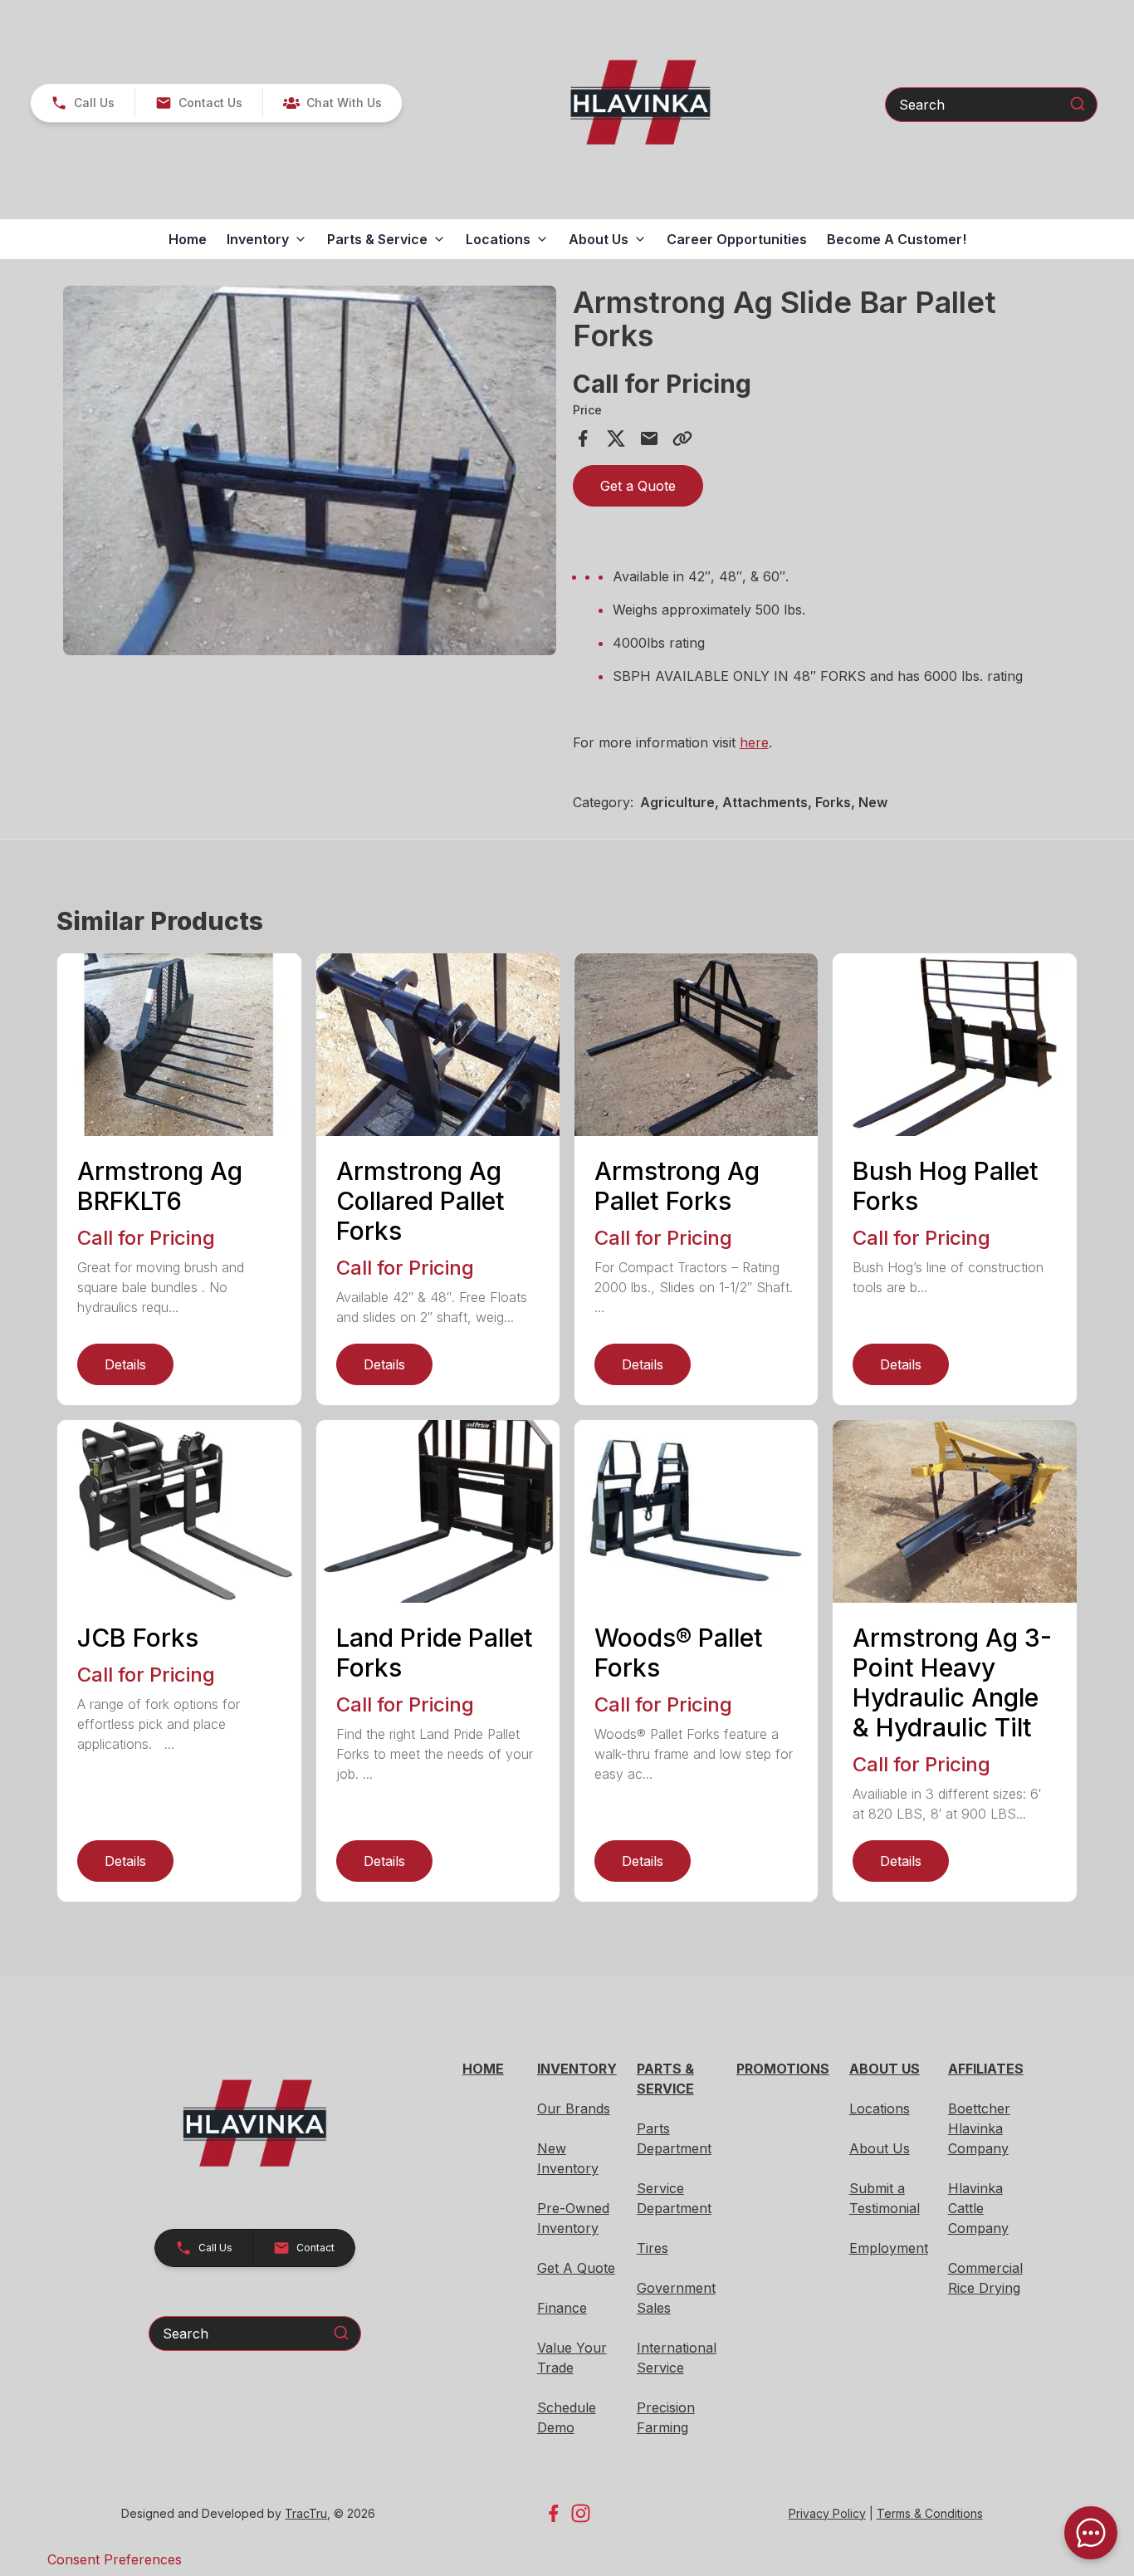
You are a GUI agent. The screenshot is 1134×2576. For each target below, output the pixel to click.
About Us (880, 2148)
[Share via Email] (649, 438)
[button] (83, 103)
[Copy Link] (682, 438)
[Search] (1078, 104)
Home (188, 239)
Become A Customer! (897, 239)
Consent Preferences (115, 2559)
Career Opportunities (737, 239)
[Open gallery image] (309, 470)
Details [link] (125, 1364)
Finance (562, 2308)
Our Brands (574, 2108)
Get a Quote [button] (638, 486)
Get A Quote (576, 2268)
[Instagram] (581, 2513)
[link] (332, 103)
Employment (889, 2248)
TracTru (306, 2513)
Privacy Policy (827, 2513)
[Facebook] (553, 2513)
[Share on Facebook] (583, 438)
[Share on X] (616, 438)
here (754, 742)
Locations (880, 2108)
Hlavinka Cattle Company (978, 2208)
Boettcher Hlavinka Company (979, 2128)
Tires (653, 2248)
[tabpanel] (309, 473)
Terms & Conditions (930, 2513)
